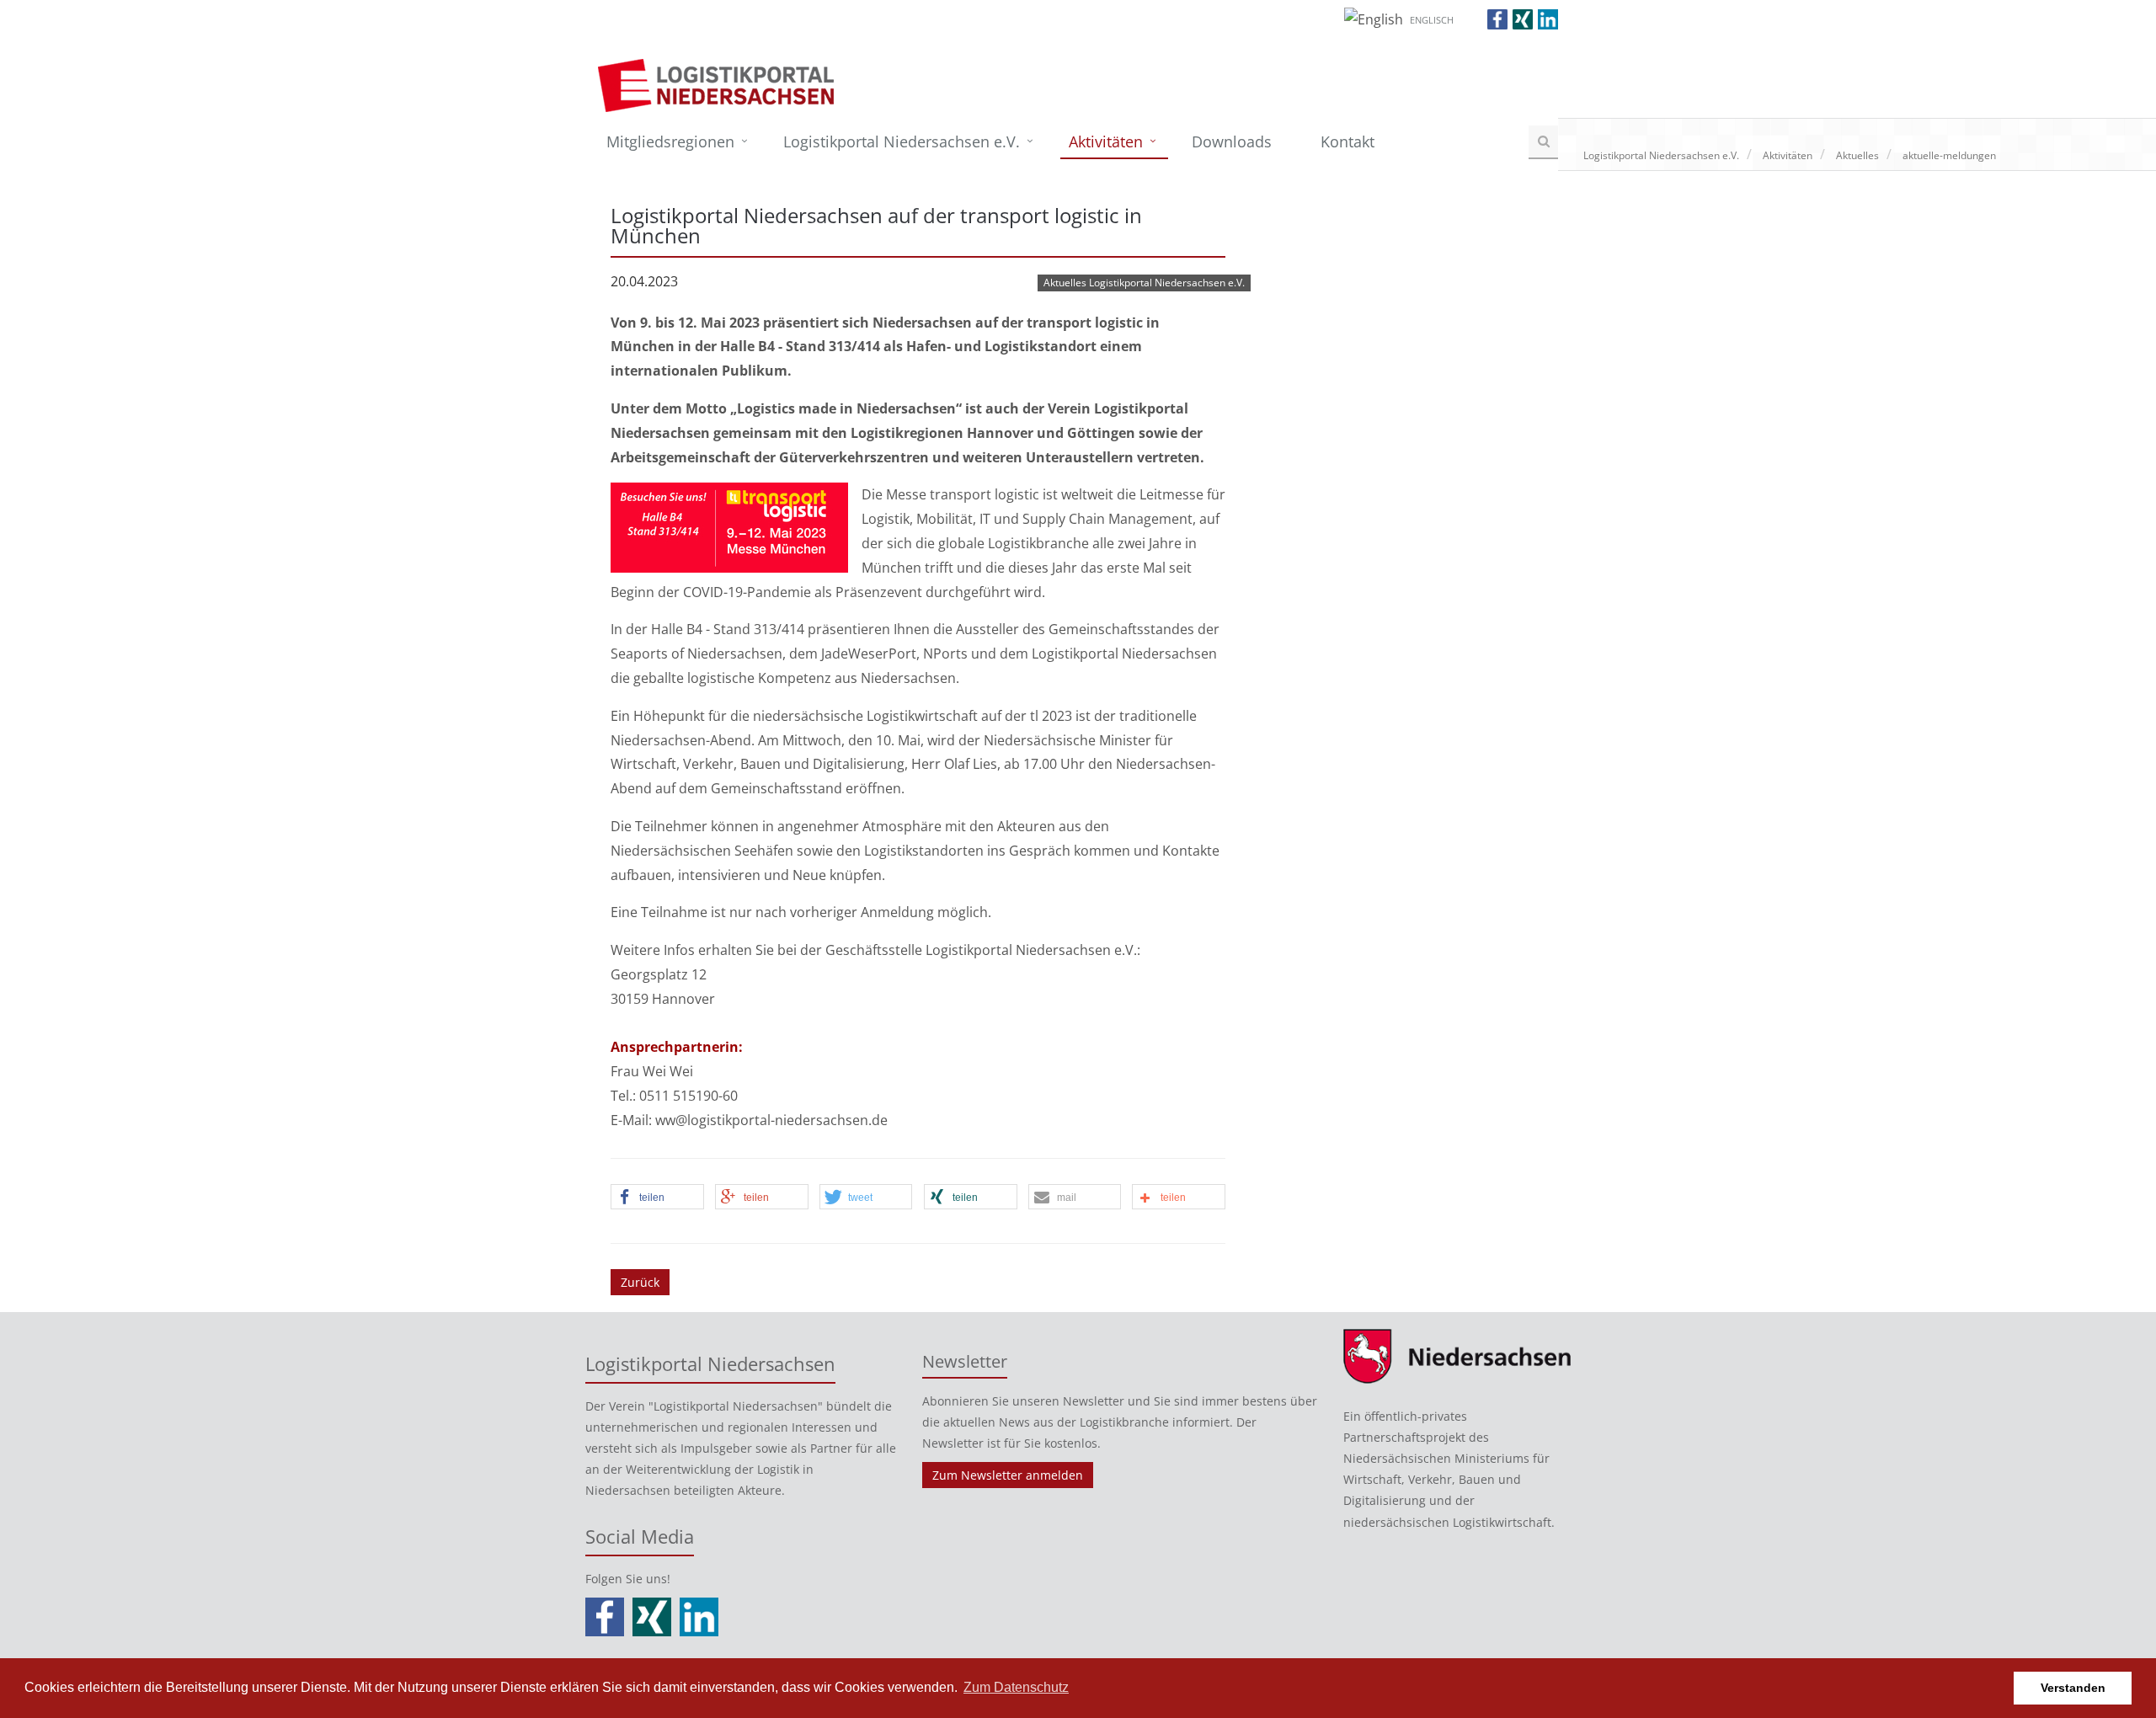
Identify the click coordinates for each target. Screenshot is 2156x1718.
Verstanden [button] (2073, 1688)
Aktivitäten (1106, 141)
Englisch (1432, 20)
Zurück (640, 1282)
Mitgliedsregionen (670, 141)
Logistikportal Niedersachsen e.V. (902, 141)
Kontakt (1347, 141)
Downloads (1232, 141)
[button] (657, 1198)
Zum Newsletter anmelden (1008, 1475)
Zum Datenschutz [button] (1016, 1687)
